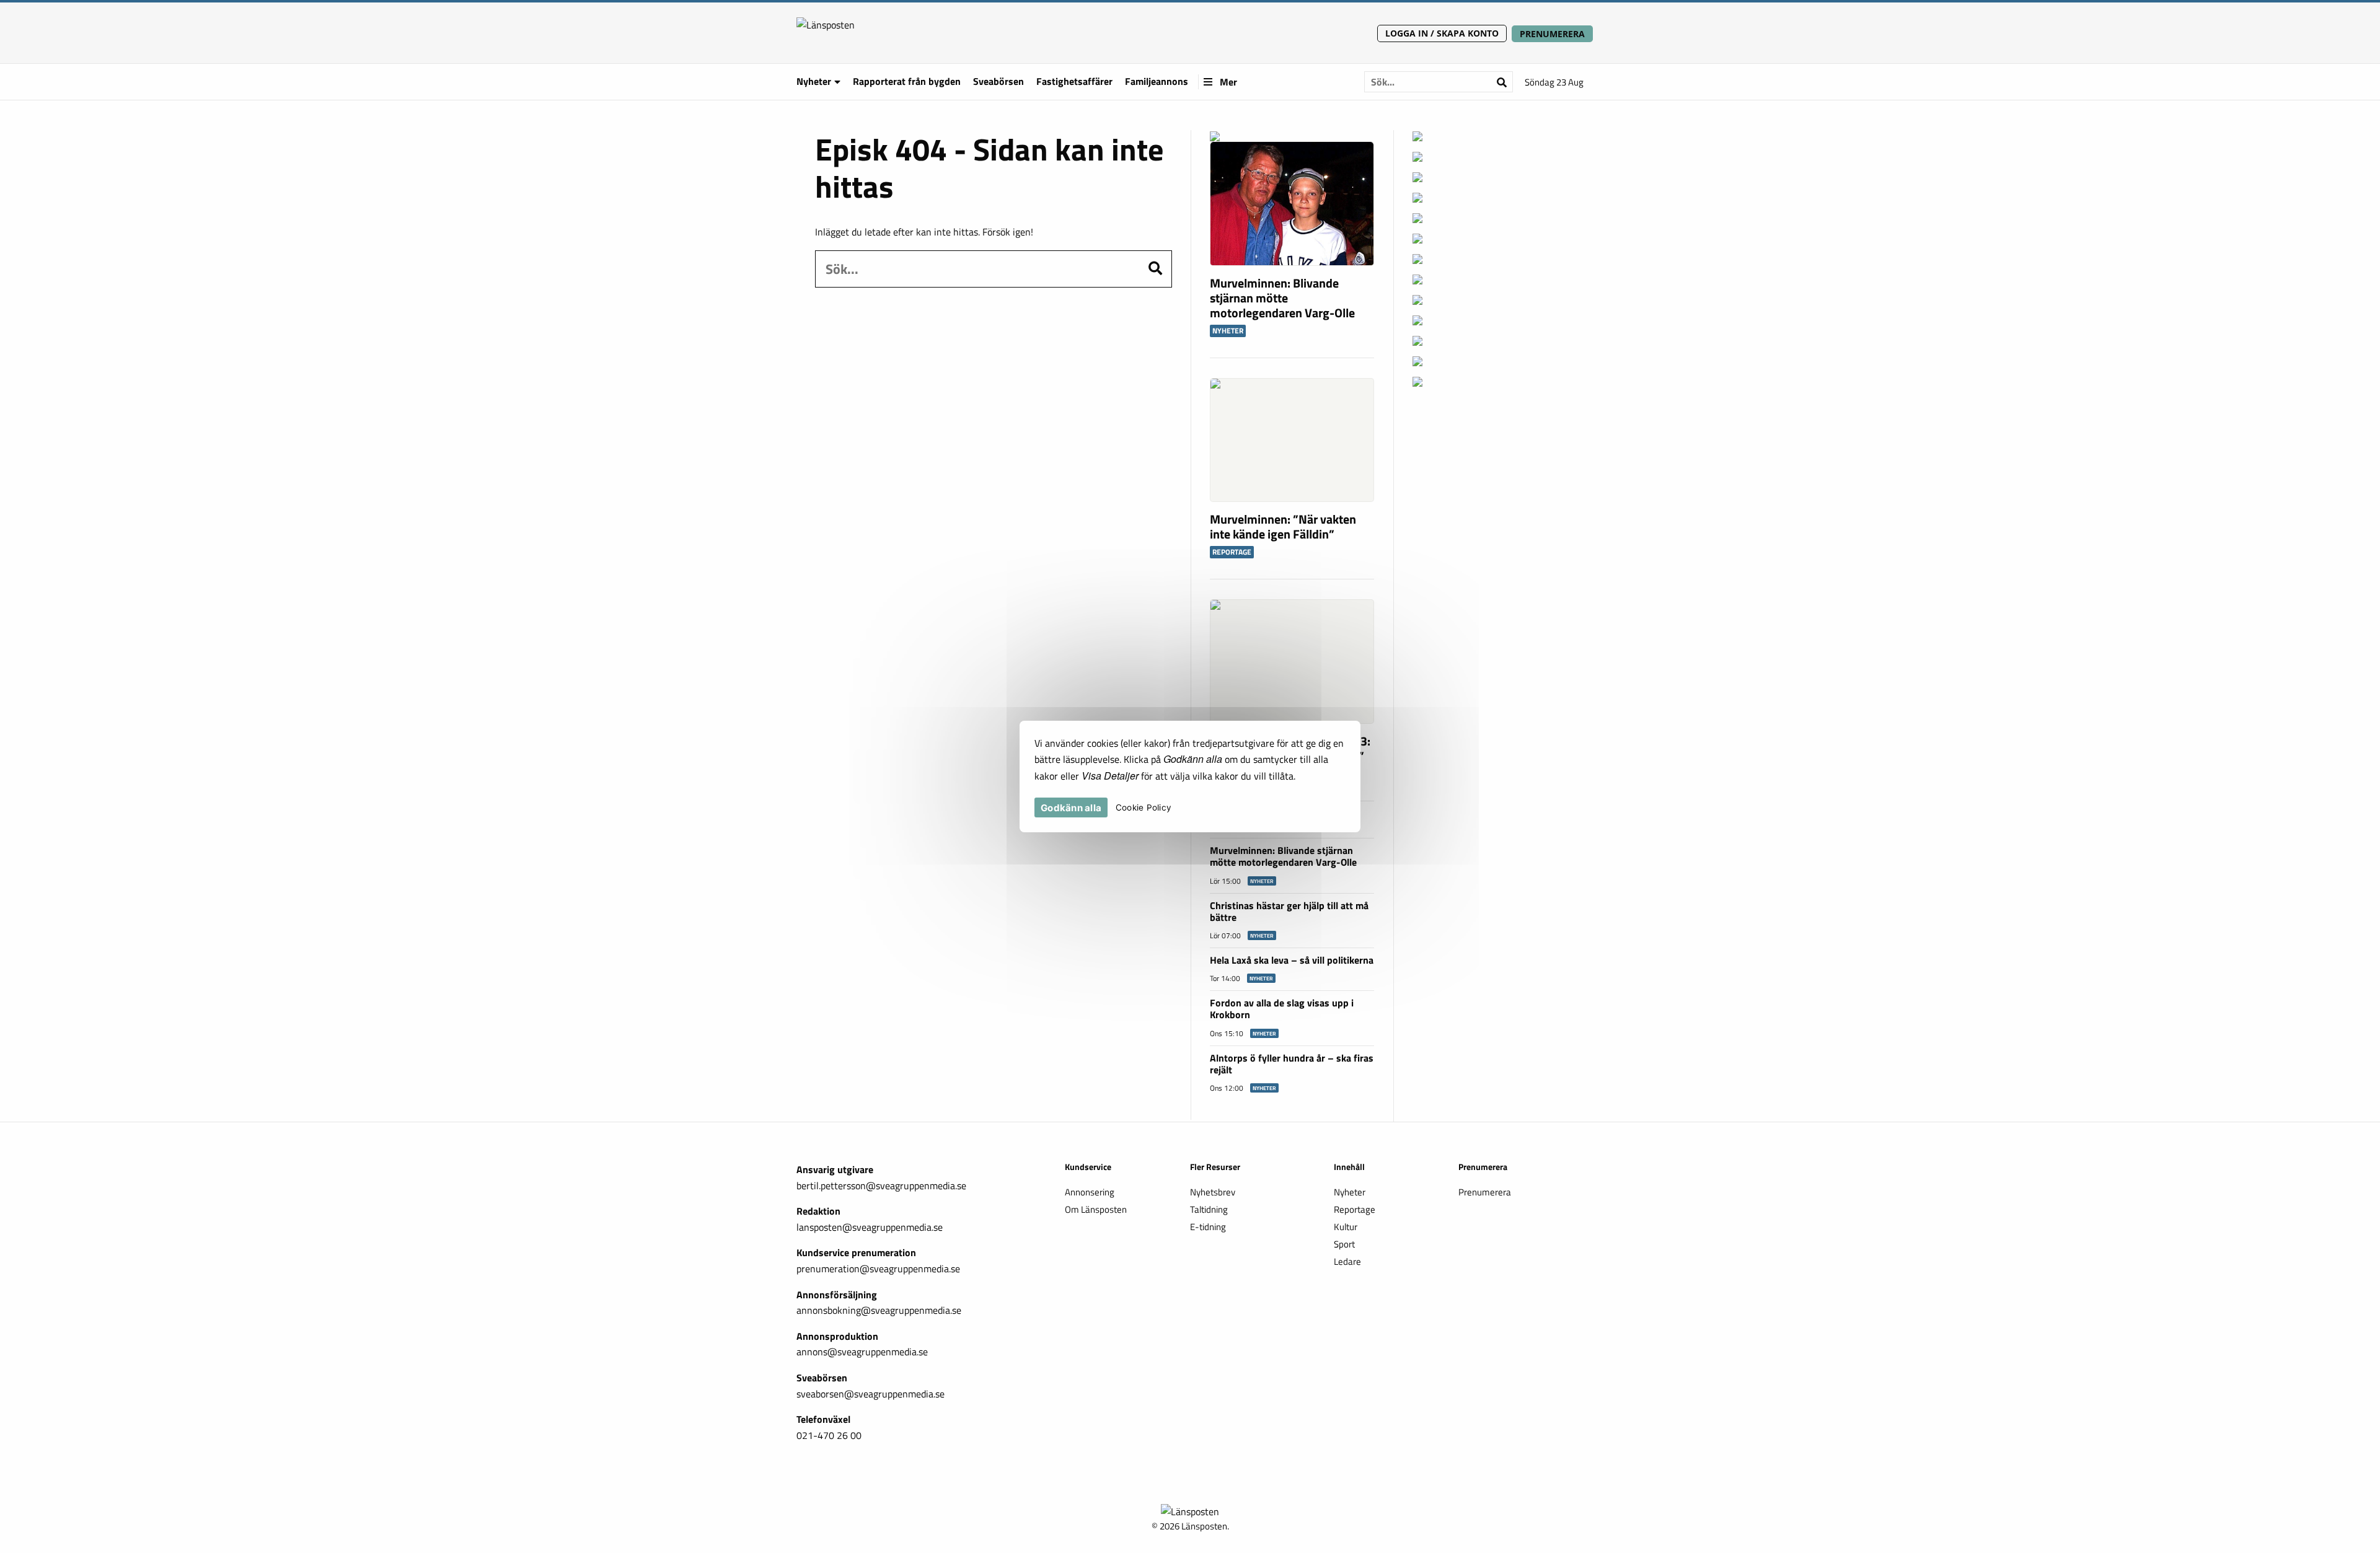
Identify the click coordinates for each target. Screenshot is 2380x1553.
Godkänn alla (1071, 808)
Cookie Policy (1144, 808)
